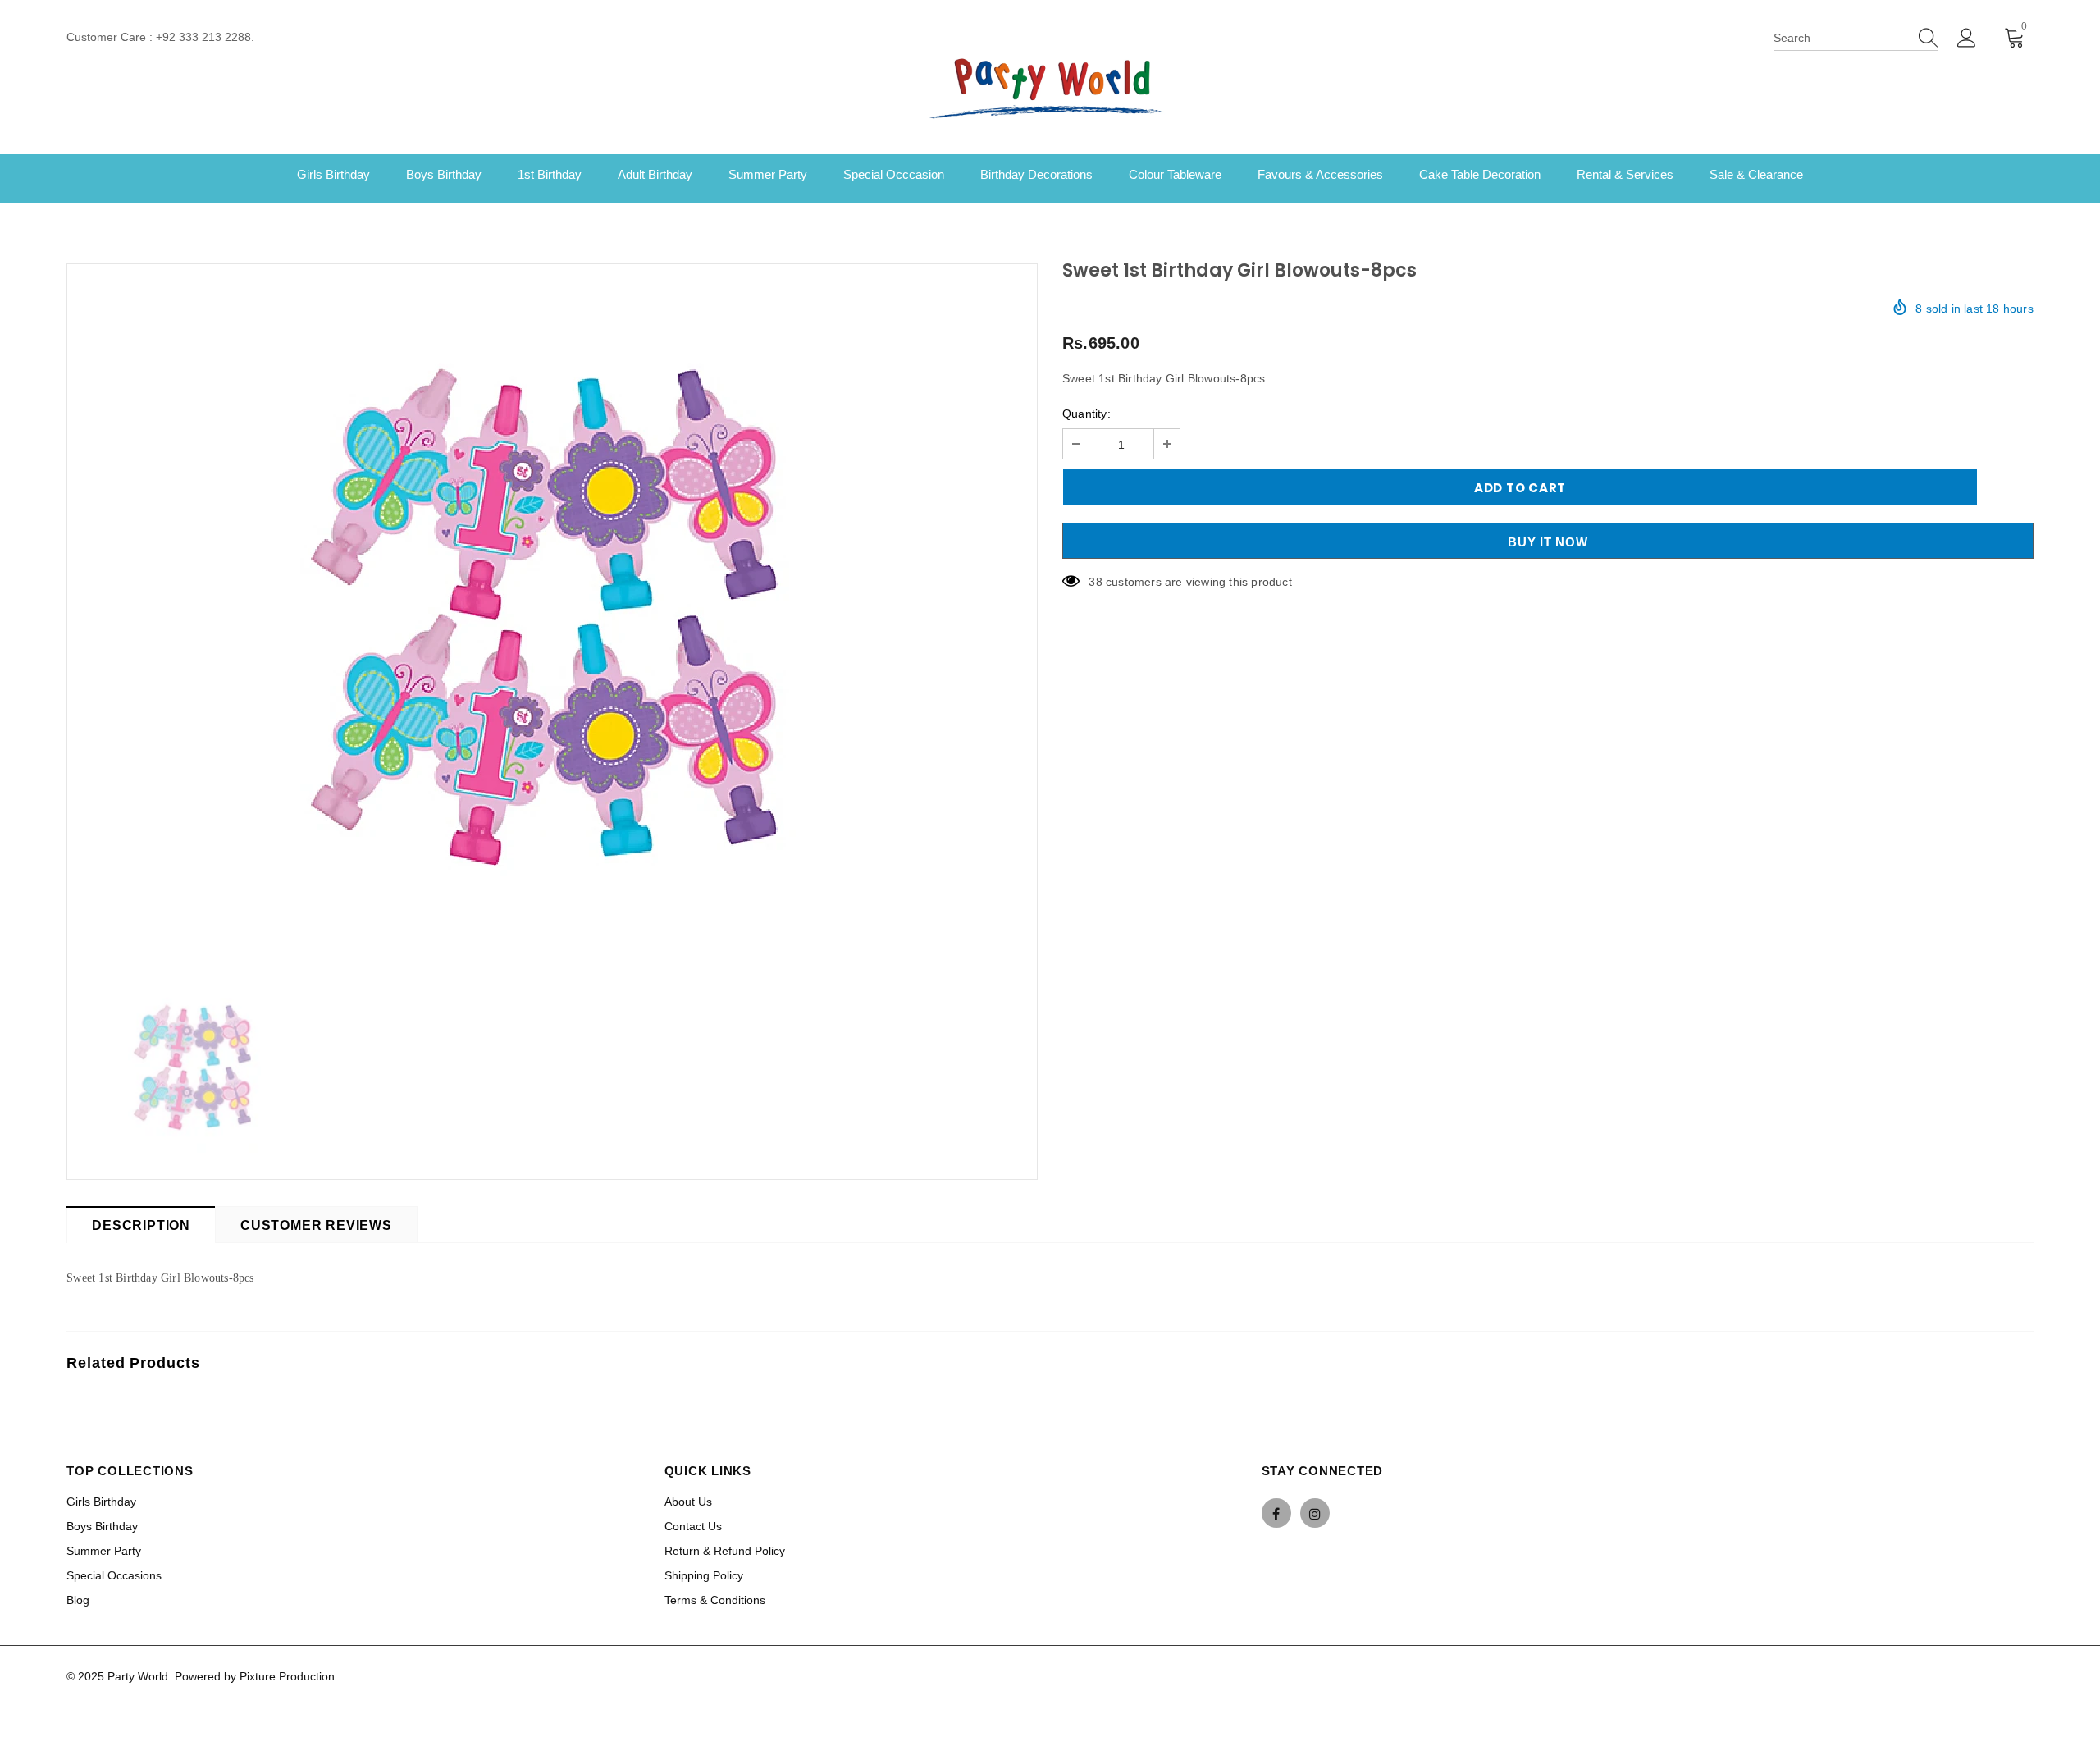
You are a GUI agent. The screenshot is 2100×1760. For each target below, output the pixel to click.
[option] (552, 615)
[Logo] (1050, 86)
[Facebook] (1276, 1513)
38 (1095, 582)
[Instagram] (1315, 1513)
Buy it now (1548, 542)
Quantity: (1087, 414)
